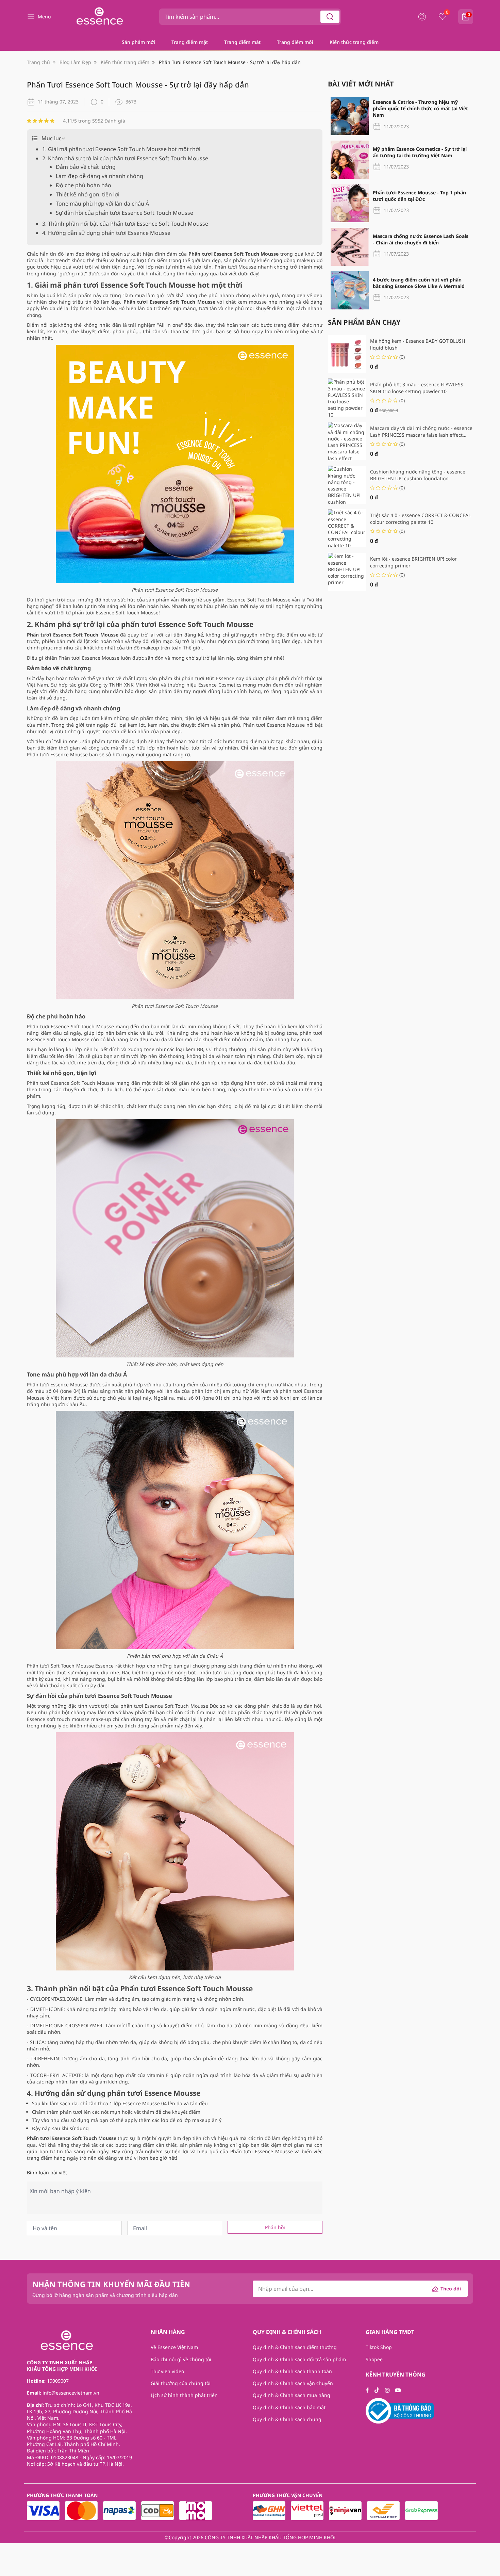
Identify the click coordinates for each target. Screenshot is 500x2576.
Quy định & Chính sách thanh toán (292, 2371)
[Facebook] (367, 2390)
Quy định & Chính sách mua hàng (291, 2395)
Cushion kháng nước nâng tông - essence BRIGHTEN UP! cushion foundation (418, 475)
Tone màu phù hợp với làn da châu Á (102, 204)
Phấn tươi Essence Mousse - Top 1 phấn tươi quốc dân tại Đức (419, 196)
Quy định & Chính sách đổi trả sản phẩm (299, 2359)
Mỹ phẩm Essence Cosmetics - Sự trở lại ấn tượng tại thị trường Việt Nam (420, 152)
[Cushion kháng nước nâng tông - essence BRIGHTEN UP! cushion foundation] (347, 485)
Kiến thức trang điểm (354, 42)
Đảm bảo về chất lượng (86, 167)
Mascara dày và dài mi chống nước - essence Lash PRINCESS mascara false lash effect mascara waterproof (421, 431)
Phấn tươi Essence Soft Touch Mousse (70, 1026)
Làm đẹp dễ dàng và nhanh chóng (99, 176)
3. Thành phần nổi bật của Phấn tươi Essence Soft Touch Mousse (125, 224)
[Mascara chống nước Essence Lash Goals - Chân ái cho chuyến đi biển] (350, 247)
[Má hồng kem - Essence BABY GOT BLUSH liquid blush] (347, 354)
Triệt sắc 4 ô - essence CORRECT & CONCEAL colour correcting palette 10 (420, 518)
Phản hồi (275, 2227)
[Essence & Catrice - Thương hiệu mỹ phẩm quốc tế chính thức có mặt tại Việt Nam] (350, 116)
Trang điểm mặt (190, 42)
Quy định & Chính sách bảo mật (289, 2407)
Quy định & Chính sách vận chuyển (293, 2383)
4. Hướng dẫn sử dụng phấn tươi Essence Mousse (106, 233)
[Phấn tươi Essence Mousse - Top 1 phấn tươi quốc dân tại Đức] (350, 203)
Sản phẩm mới (138, 42)
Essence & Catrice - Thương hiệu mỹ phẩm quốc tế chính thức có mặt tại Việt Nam (420, 109)
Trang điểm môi (295, 42)
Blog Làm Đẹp (75, 62)
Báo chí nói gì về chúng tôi (181, 2359)
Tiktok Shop (379, 2347)
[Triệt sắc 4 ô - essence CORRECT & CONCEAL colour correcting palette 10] (347, 528)
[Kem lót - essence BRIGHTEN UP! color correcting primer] (347, 572)
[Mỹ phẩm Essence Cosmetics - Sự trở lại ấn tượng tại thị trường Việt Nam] (350, 160)
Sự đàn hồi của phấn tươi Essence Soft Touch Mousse (125, 213)
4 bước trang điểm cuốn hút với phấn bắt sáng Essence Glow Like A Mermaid (419, 283)
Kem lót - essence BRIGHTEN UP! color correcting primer (413, 562)
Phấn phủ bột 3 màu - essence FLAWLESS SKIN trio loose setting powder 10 (417, 388)
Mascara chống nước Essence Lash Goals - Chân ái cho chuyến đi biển (421, 239)
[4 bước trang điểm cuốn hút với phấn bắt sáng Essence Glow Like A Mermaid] (350, 290)
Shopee (374, 2359)
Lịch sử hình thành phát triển (184, 2395)
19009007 (58, 2381)
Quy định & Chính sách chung (287, 2419)
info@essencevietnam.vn (71, 2393)
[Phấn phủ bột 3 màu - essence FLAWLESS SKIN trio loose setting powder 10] (347, 398)
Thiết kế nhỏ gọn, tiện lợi (88, 194)
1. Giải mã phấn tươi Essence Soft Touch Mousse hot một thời (121, 149)
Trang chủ (38, 62)
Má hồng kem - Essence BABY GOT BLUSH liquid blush (418, 344)
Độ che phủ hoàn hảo (84, 185)
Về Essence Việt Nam (174, 2347)
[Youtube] (398, 2390)
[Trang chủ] (98, 17)
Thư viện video (167, 2371)
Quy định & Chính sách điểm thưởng (295, 2347)
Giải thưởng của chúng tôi (181, 2383)
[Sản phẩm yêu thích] (443, 17)
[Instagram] (387, 2390)
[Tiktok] (377, 2390)
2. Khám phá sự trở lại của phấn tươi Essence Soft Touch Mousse (125, 158)
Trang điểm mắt (242, 42)
